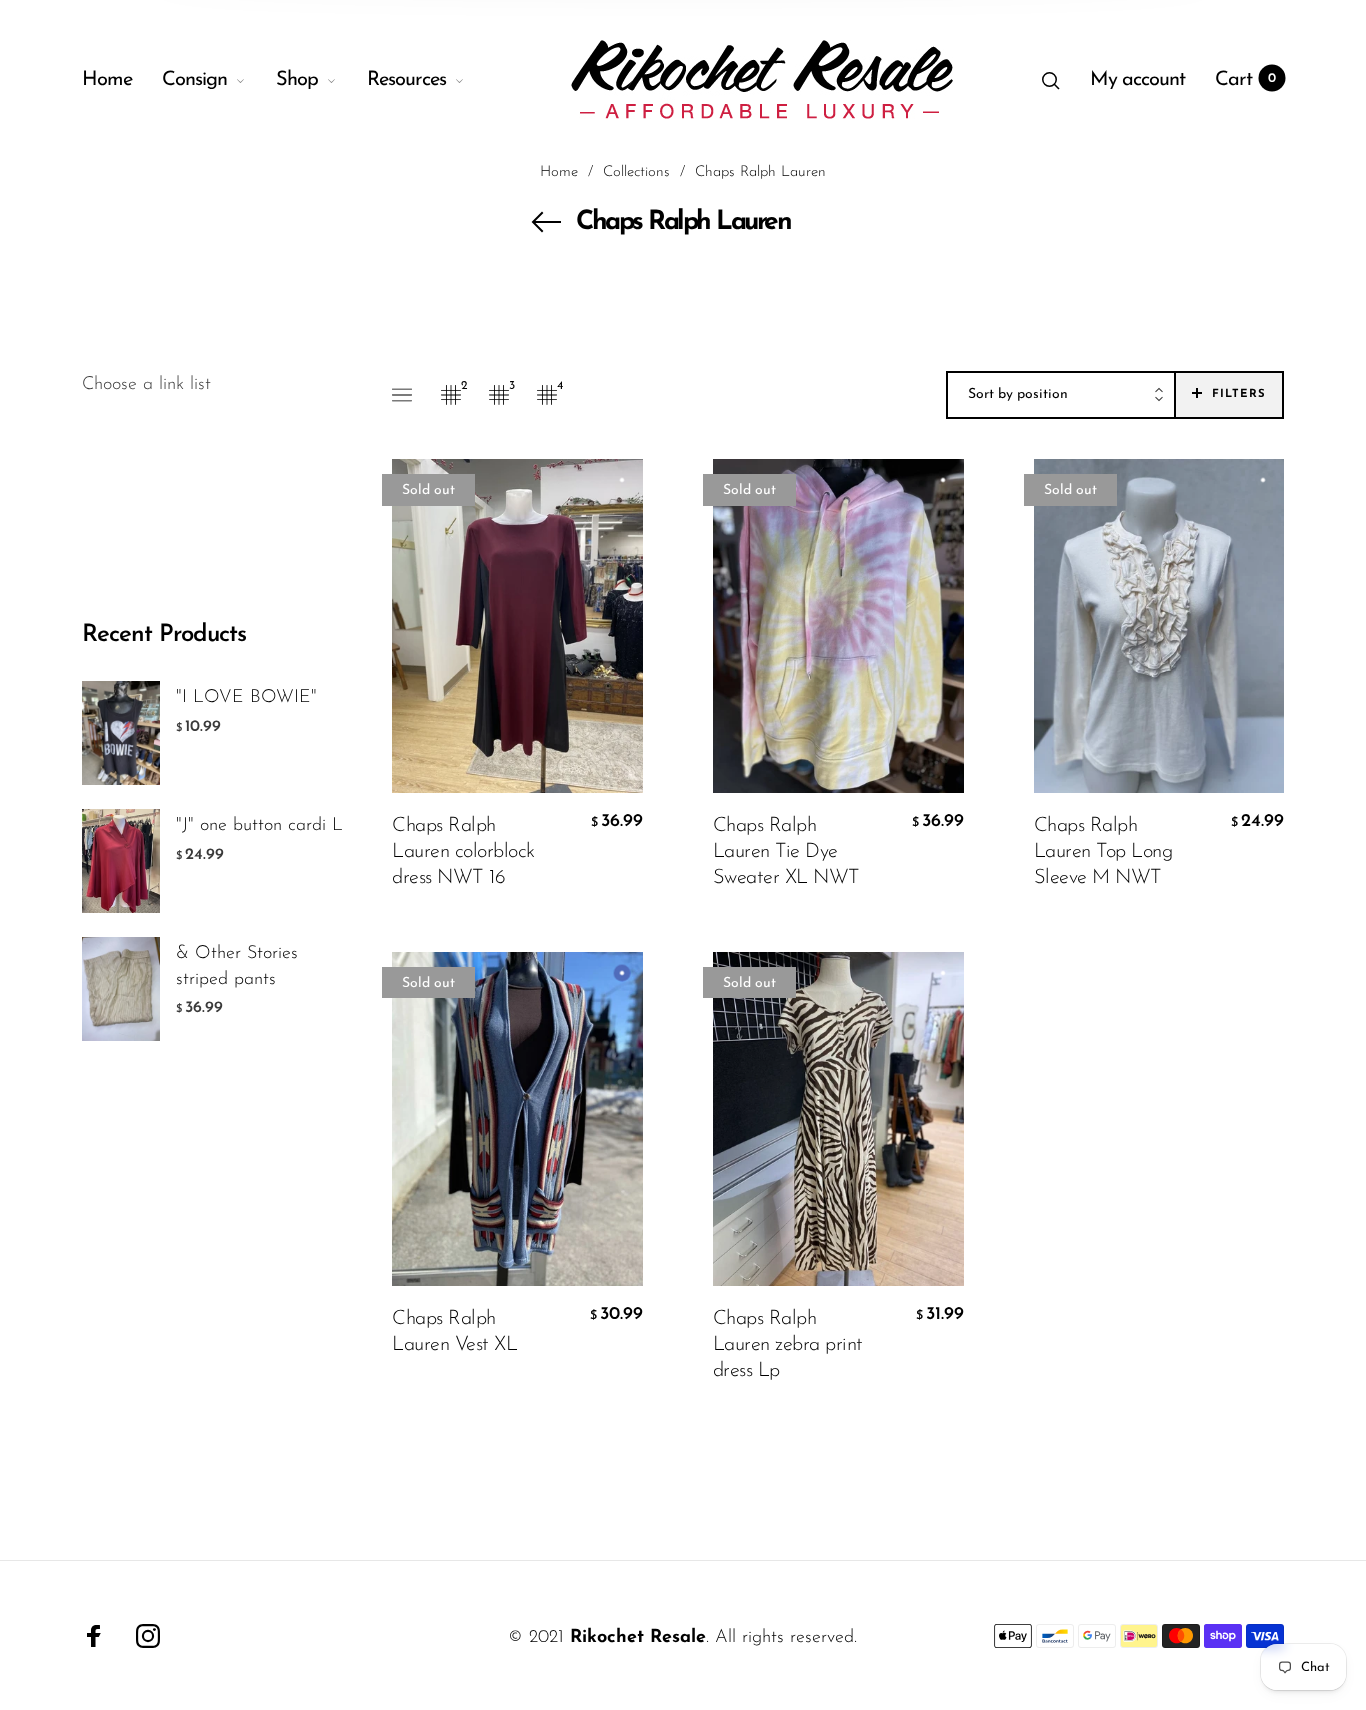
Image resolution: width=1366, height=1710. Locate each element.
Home (107, 80)
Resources (406, 80)
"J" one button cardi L (259, 826)
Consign (194, 80)
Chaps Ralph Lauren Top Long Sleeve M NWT (1103, 852)
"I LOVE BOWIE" (246, 698)
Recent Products (164, 635)
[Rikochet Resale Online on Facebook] (94, 1636)
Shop (297, 80)
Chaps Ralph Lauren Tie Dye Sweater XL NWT (786, 852)
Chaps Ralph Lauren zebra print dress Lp (788, 1345)
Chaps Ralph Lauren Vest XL (454, 1332)
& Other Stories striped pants (237, 966)
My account (1137, 80)
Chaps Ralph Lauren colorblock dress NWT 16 (463, 852)
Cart (1245, 80)
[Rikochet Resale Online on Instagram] (148, 1636)
